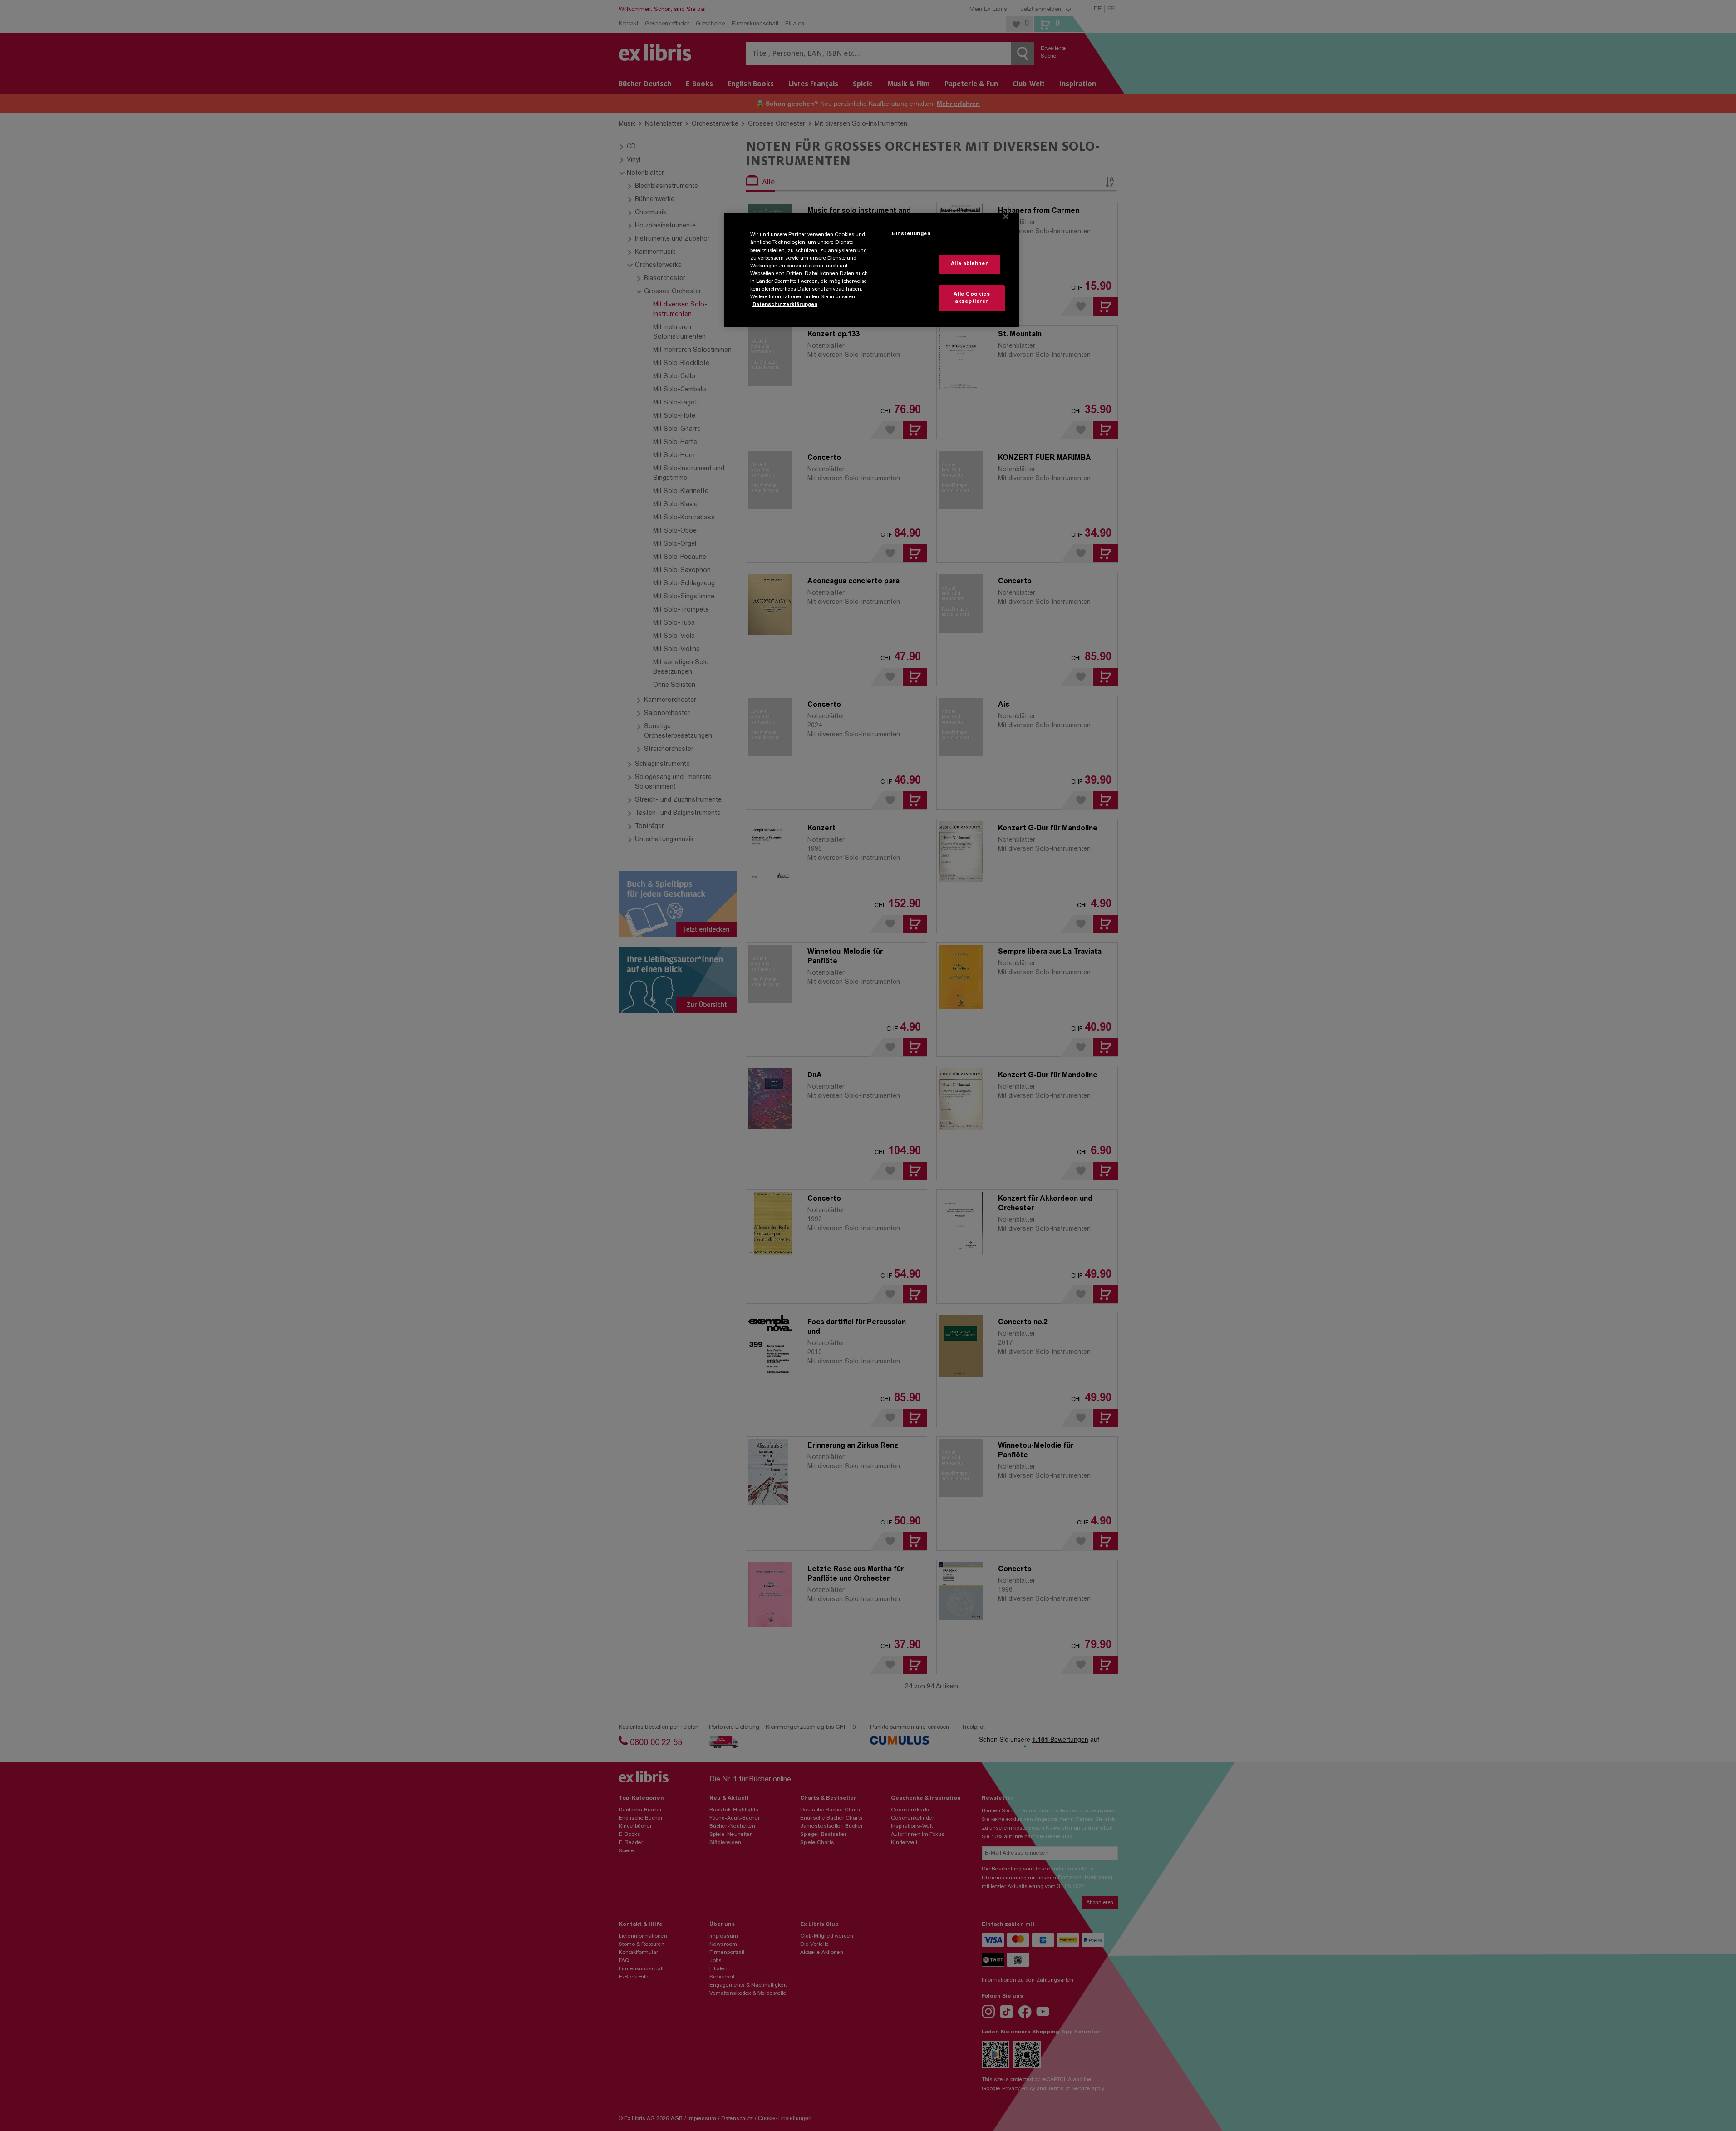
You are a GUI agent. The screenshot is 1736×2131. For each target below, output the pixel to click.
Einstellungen (911, 234)
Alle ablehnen (970, 264)
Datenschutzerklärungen (785, 305)
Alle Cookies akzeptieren (972, 298)
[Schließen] (1006, 217)
